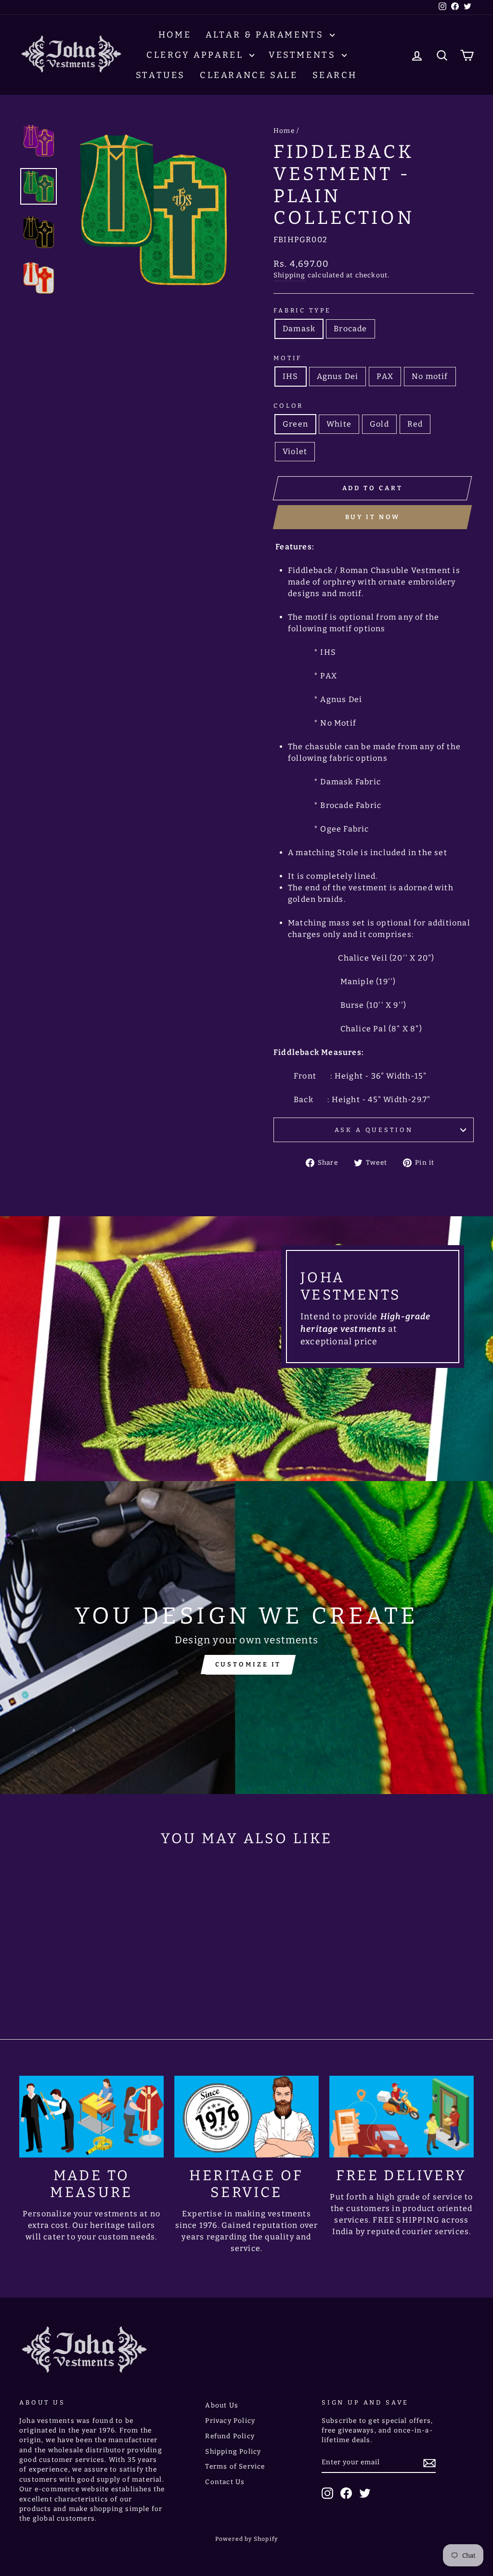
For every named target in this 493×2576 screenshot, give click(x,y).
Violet (295, 451)
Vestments (304, 55)
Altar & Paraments (266, 35)
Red (415, 424)
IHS (291, 376)
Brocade (350, 329)
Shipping (290, 275)
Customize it (248, 1664)
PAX (385, 376)
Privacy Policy (230, 2421)
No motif (430, 376)
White (339, 424)
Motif (288, 358)
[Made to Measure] (91, 2117)
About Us (222, 2405)
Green (295, 424)
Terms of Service (235, 2466)
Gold (379, 424)
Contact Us (225, 2482)
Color (288, 406)
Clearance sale (249, 75)
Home (175, 35)
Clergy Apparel (197, 55)
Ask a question (374, 1130)
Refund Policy (230, 2436)
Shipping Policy (233, 2452)
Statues (161, 75)
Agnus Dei (338, 376)
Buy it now (373, 517)
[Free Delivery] (402, 2117)
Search (335, 75)
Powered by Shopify (247, 2539)
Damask (299, 329)
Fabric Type (302, 310)
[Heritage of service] (246, 2117)
